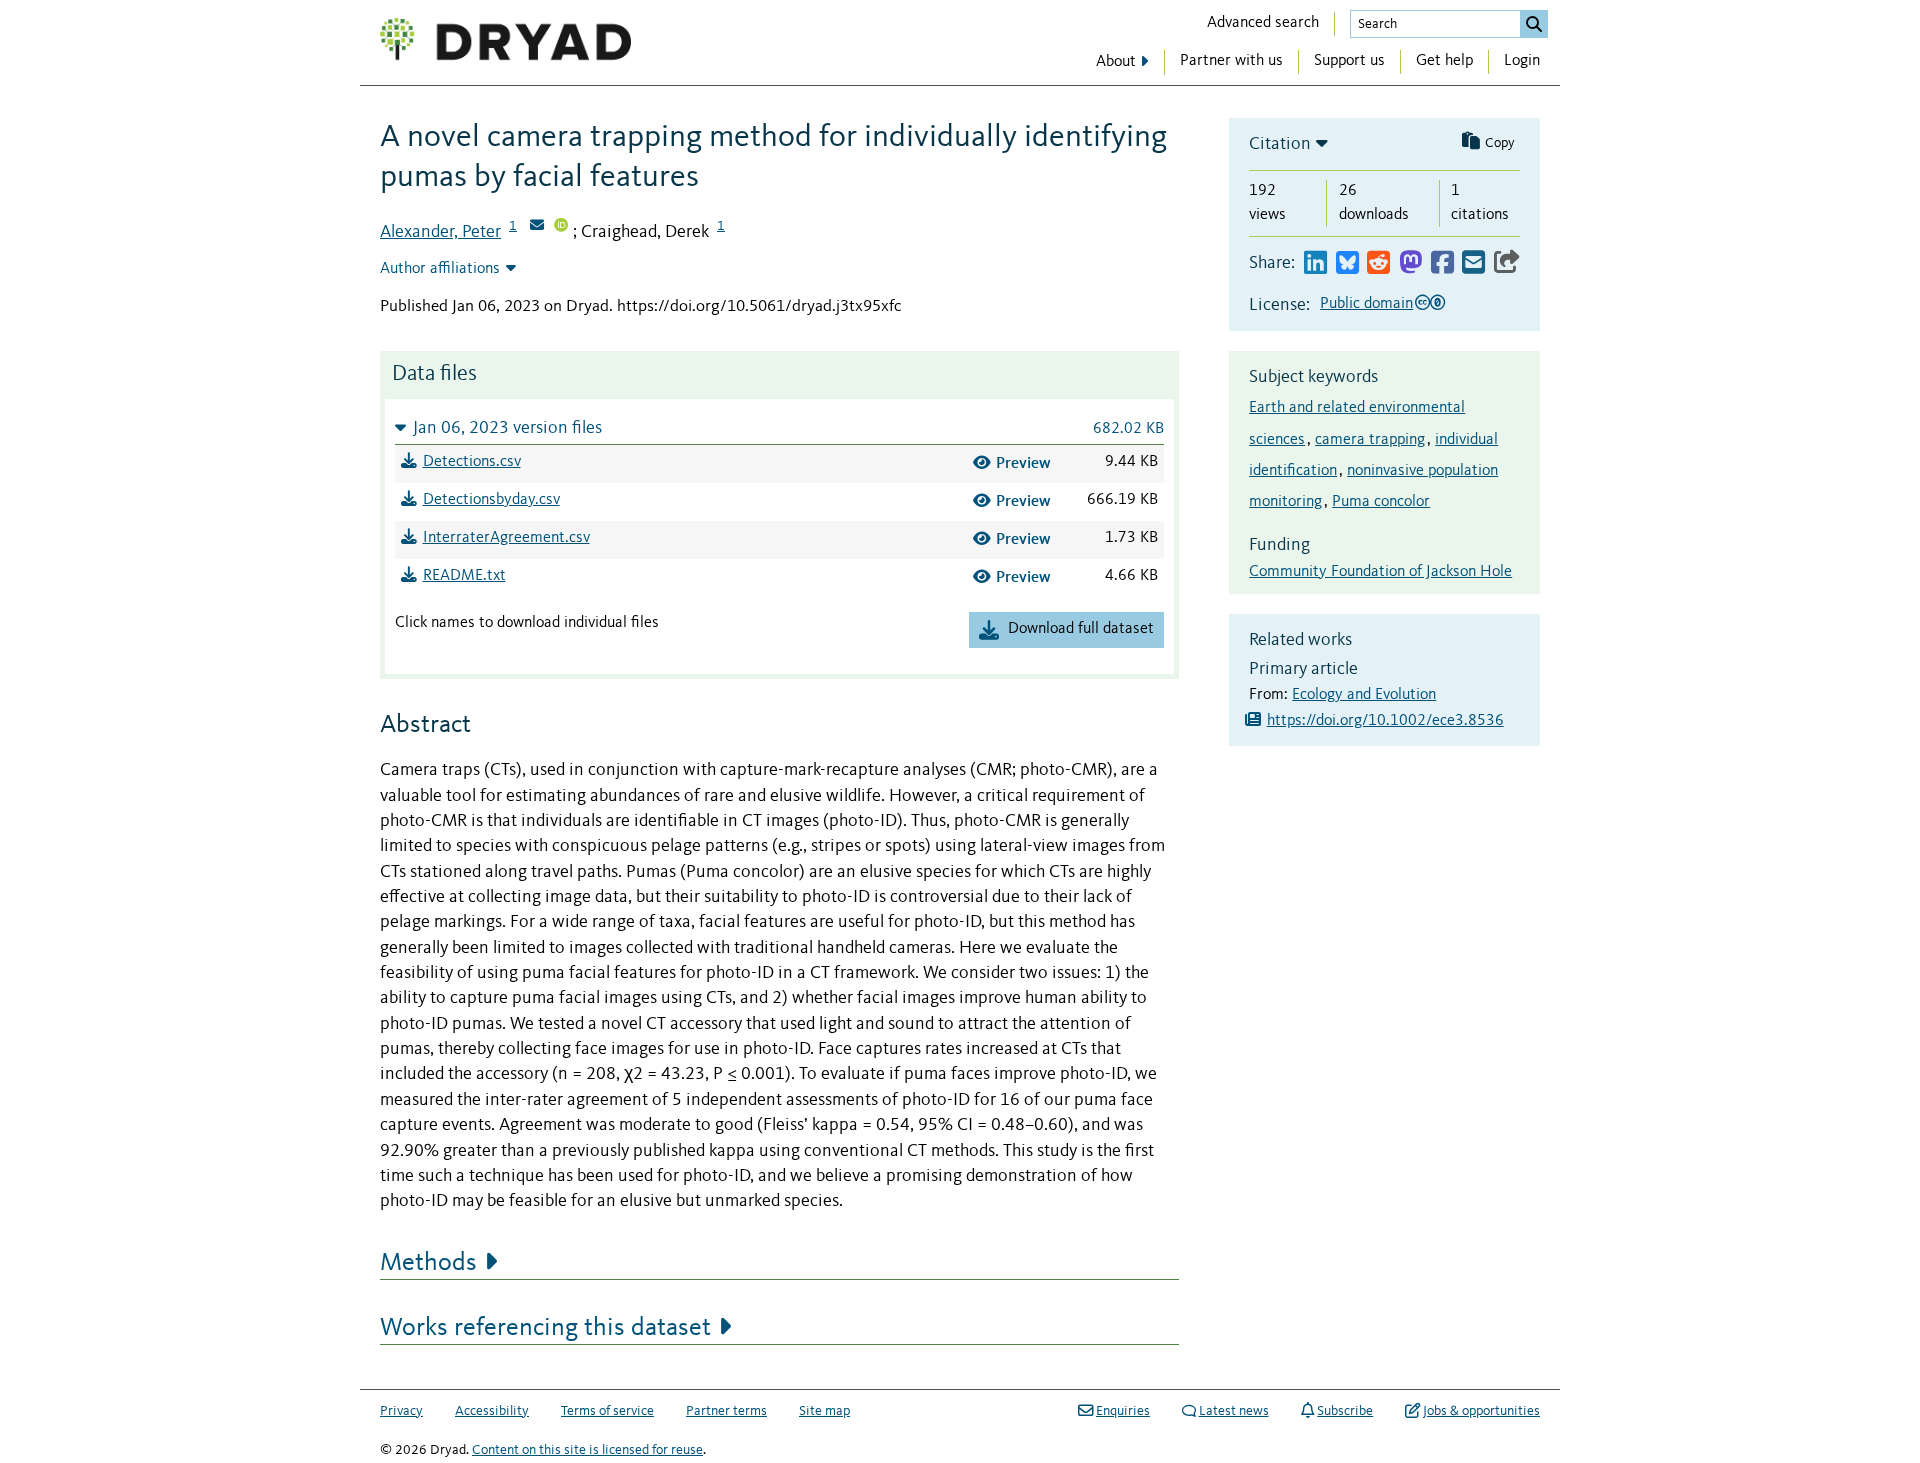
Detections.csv (472, 462)
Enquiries (1123, 1411)
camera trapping (1370, 440)
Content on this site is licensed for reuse (587, 1450)
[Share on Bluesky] (1347, 263)
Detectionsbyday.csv (491, 500)
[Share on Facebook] (1442, 263)
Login (1522, 61)
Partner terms (726, 1411)
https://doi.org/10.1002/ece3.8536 (1385, 721)
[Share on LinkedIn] (1315, 263)
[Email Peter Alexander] (537, 227)
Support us (1349, 61)
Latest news (1234, 1411)
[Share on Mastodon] (1410, 263)
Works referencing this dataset (545, 1328)
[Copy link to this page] (1507, 263)
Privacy (401, 1411)
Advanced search (1263, 23)
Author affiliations (440, 269)
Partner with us (1231, 61)
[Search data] (1534, 24)
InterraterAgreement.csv (506, 538)
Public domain (1366, 304)
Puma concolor (1381, 502)
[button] (779, 427)
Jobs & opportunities (1481, 1411)
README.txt (464, 576)
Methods (428, 1263)
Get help (1444, 61)
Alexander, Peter (440, 232)
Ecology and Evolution (1364, 695)
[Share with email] (1473, 263)
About (1116, 62)
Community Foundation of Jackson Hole (1380, 572)
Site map (824, 1411)
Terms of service (607, 1411)
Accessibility (492, 1411)
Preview (1023, 462)
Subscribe (1345, 1411)
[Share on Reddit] (1378, 263)
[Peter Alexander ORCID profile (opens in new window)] (561, 227)
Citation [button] (1280, 144)
